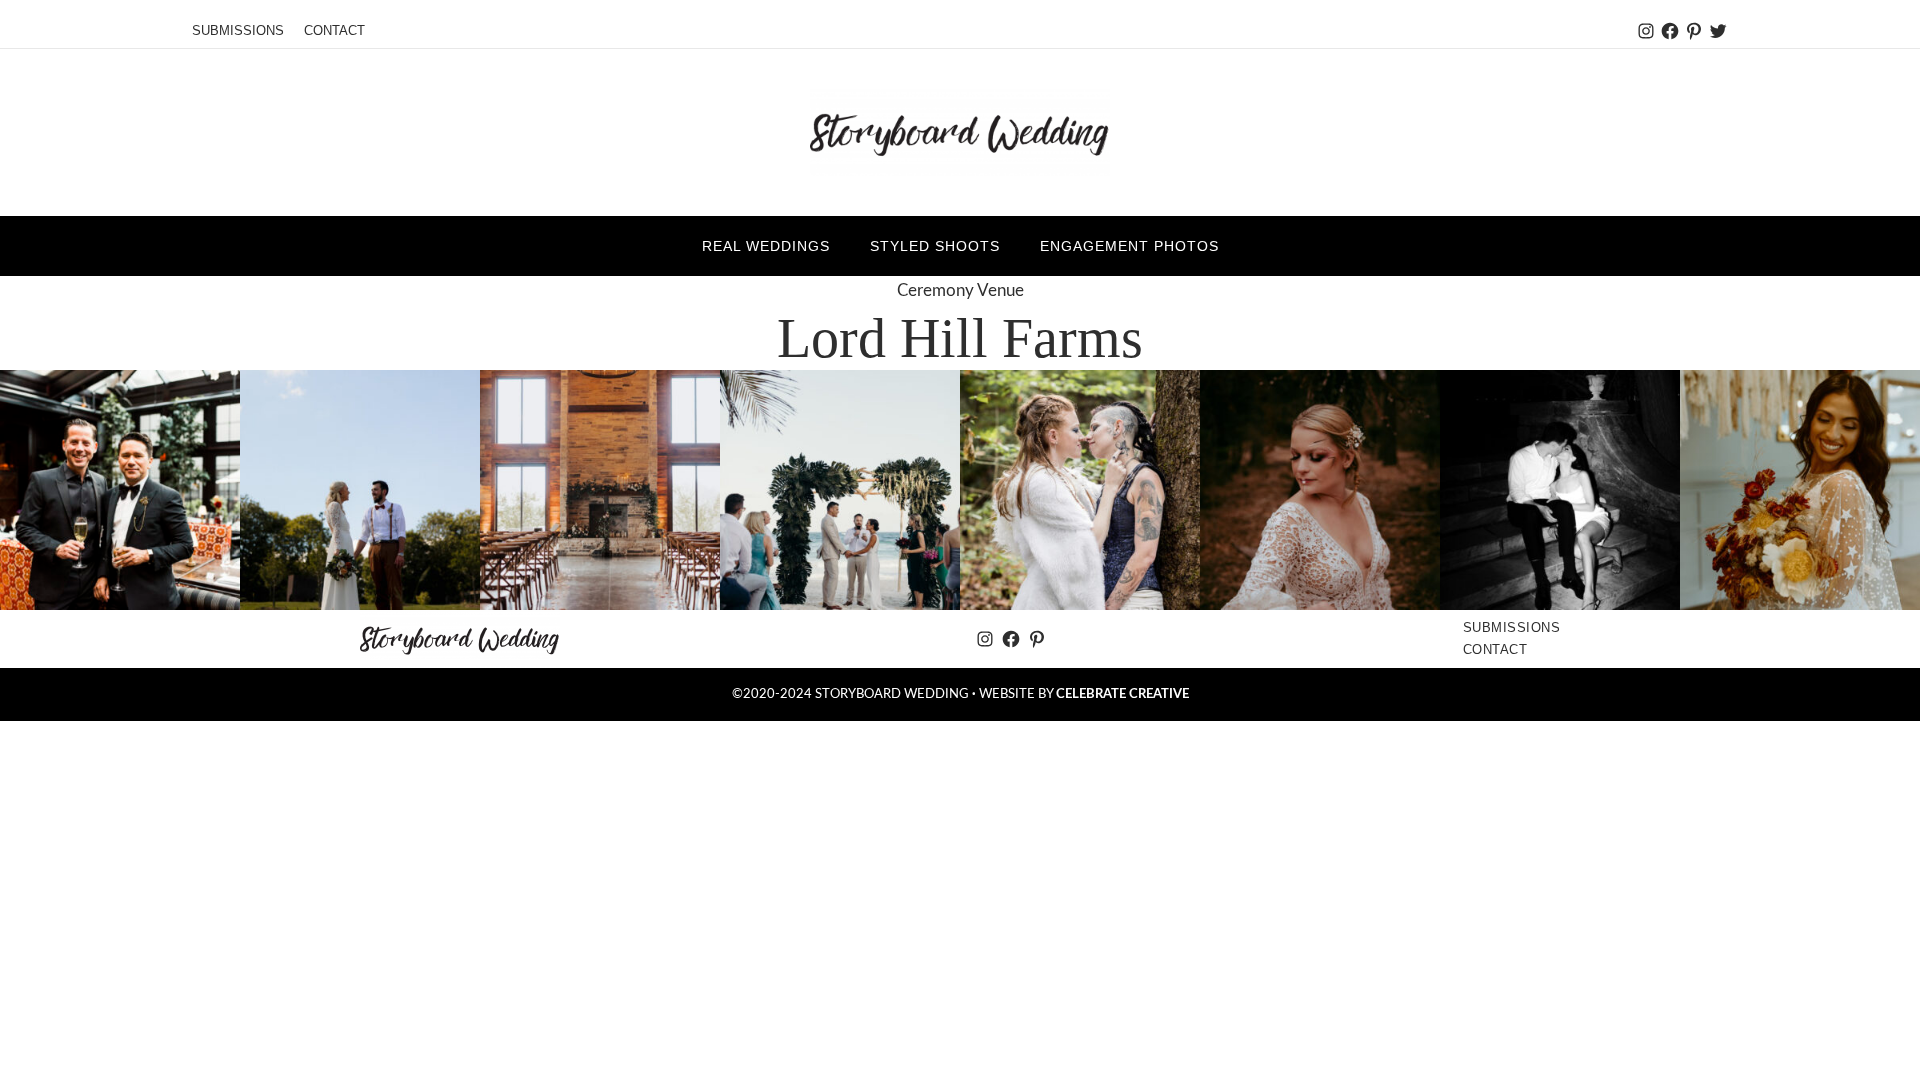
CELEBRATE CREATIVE (1122, 694)
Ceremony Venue (960, 290)
